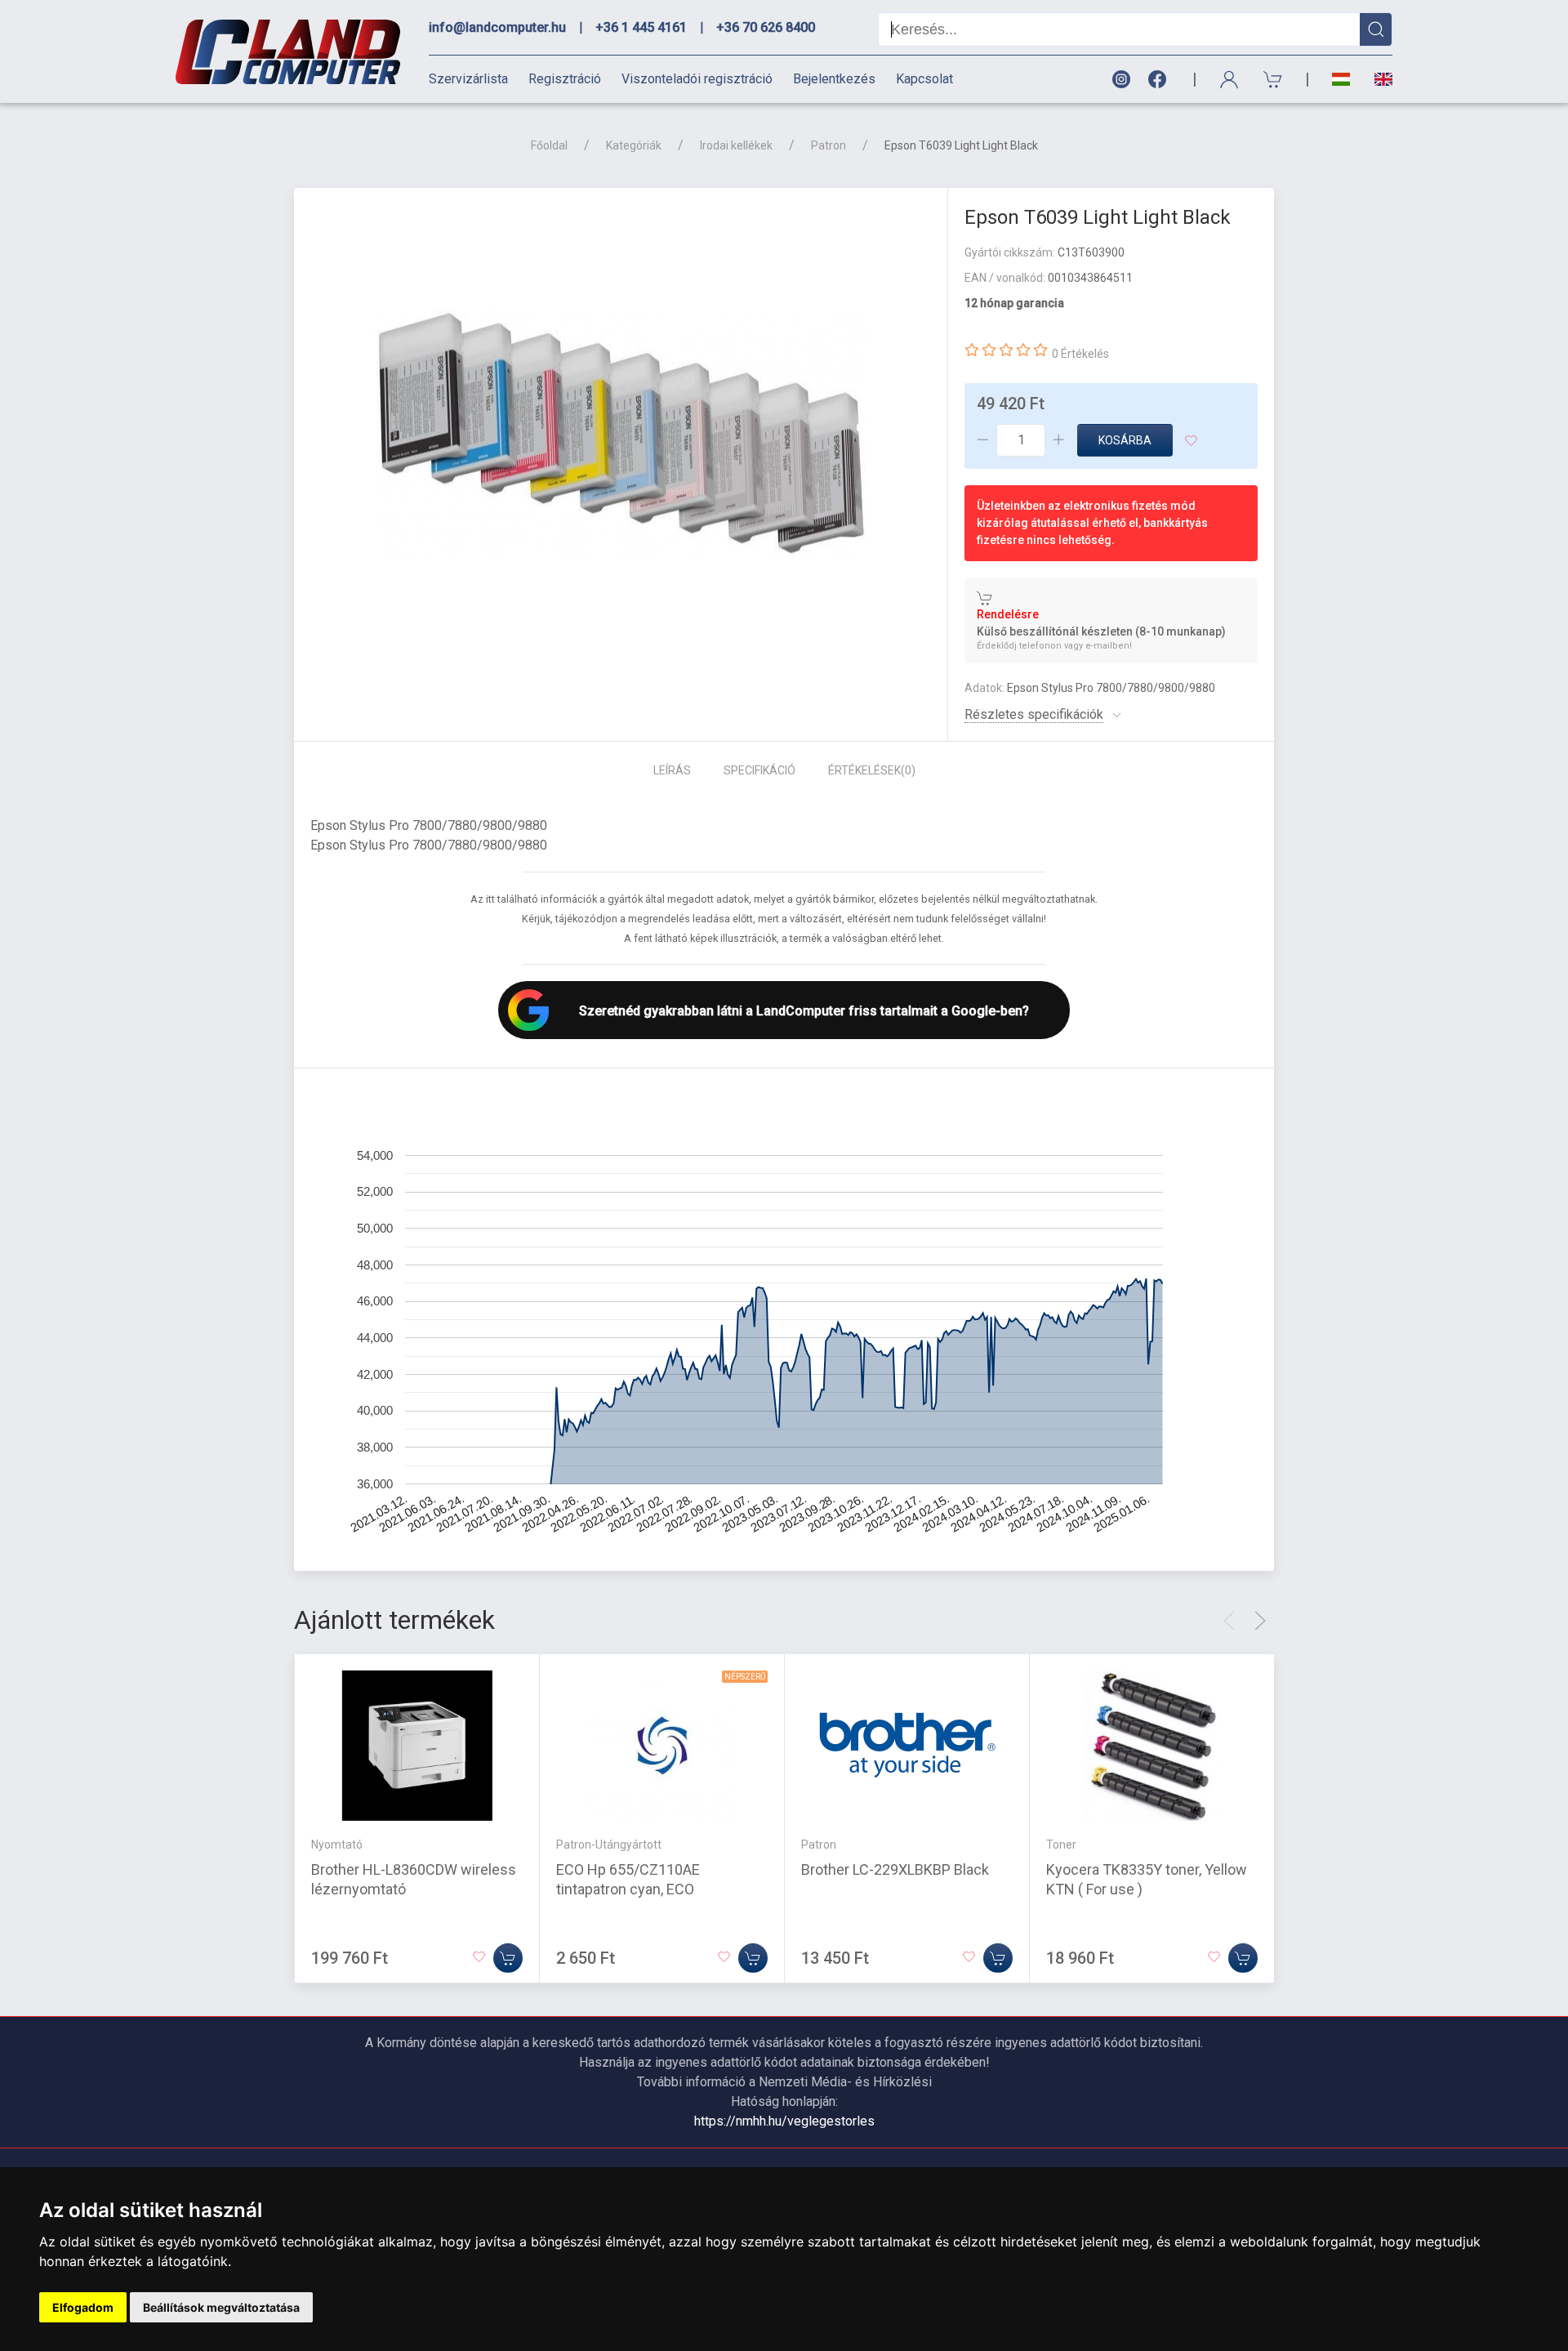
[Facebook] (1160, 80)
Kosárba (1125, 440)
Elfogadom (83, 2307)
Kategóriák (634, 145)
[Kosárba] (508, 1958)
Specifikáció (759, 770)
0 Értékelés (1080, 354)
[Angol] (1377, 79)
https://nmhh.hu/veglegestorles (784, 2121)
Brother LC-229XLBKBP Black (895, 1869)
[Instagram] (1120, 80)
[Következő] (1260, 1621)
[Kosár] (1273, 80)
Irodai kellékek (736, 145)
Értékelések (872, 770)
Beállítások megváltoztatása (221, 2307)
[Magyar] (1341, 80)
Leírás (672, 770)
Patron (829, 145)
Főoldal (549, 145)
